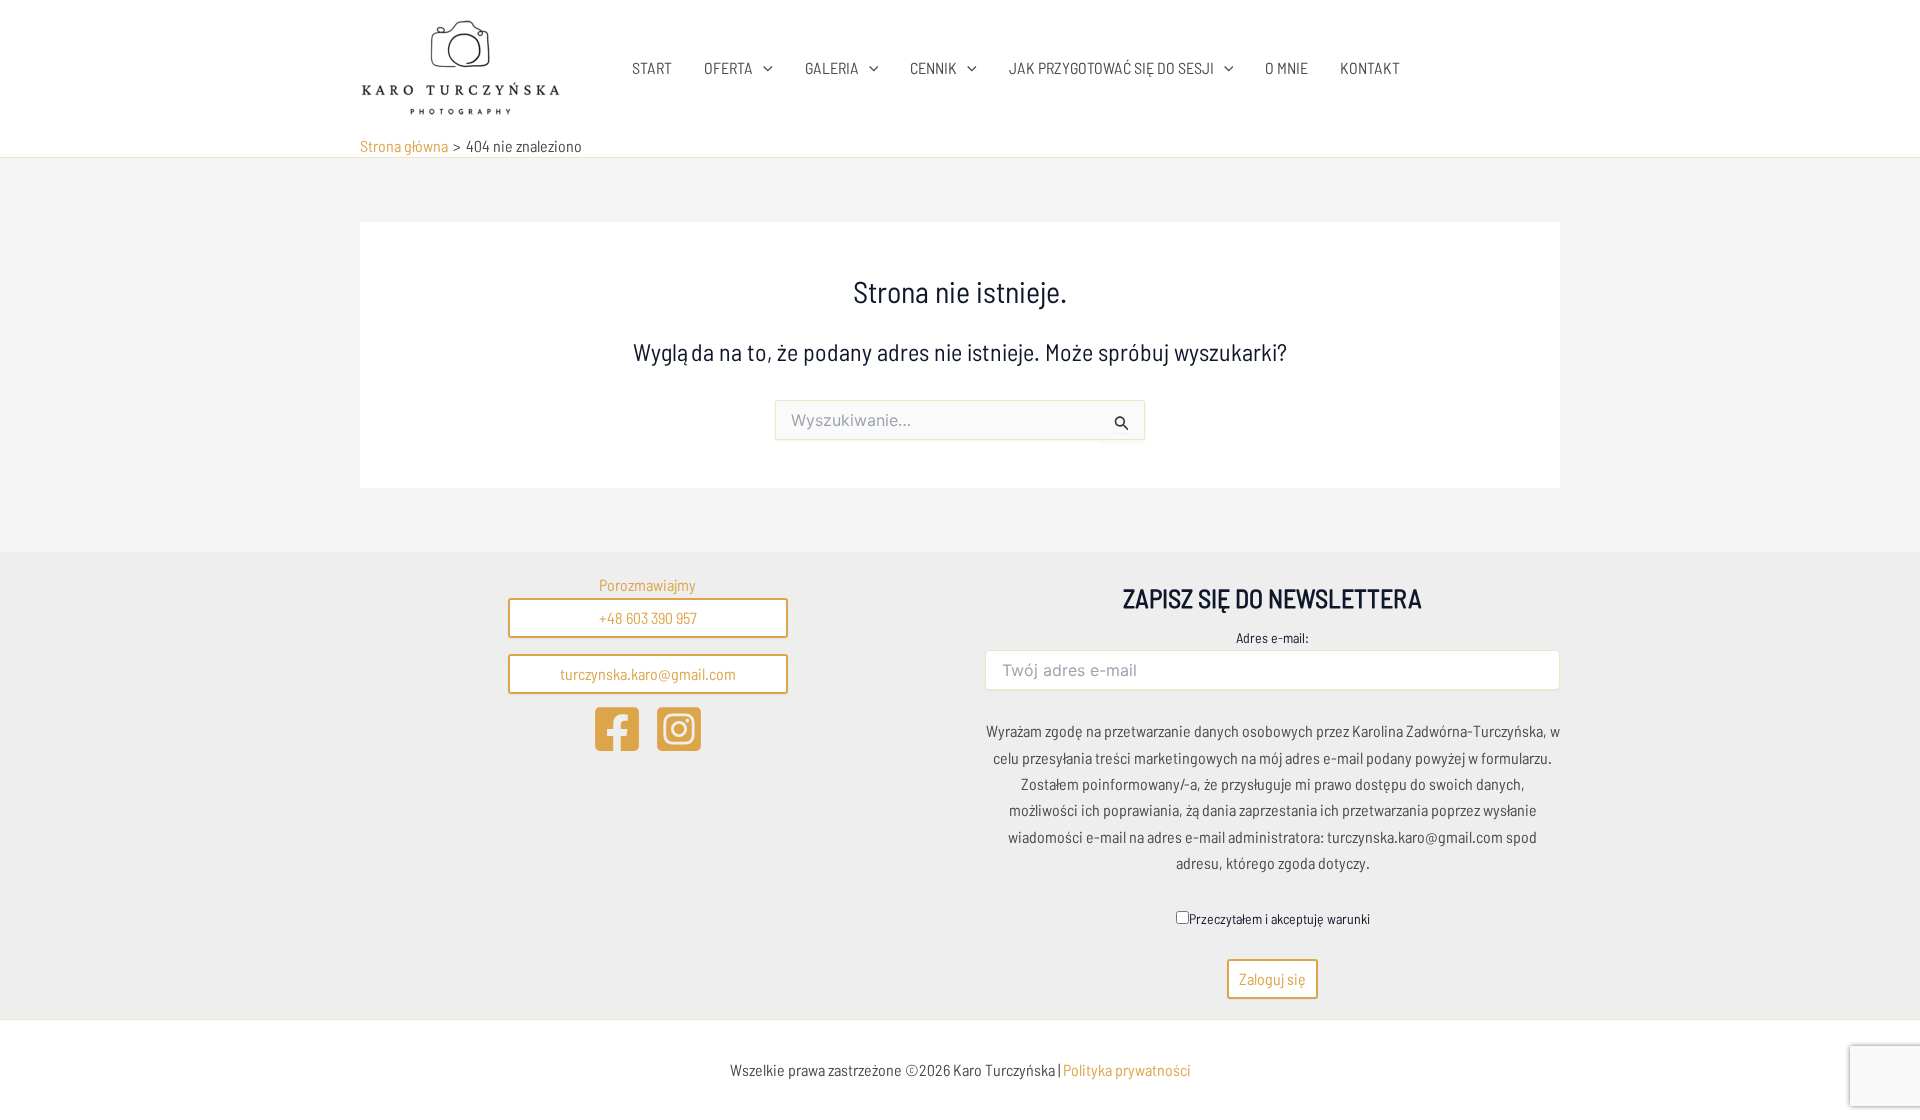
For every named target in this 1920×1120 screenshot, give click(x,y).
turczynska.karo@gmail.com (648, 673)
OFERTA (728, 67)
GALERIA (832, 67)
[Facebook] (617, 729)
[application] (763, 68)
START (652, 67)
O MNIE (1286, 67)
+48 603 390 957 (648, 617)
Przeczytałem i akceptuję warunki (1279, 918)
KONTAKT (1370, 67)
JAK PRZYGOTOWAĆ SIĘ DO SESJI (1111, 67)
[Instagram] (679, 729)
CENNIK (933, 67)
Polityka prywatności (1125, 1069)
